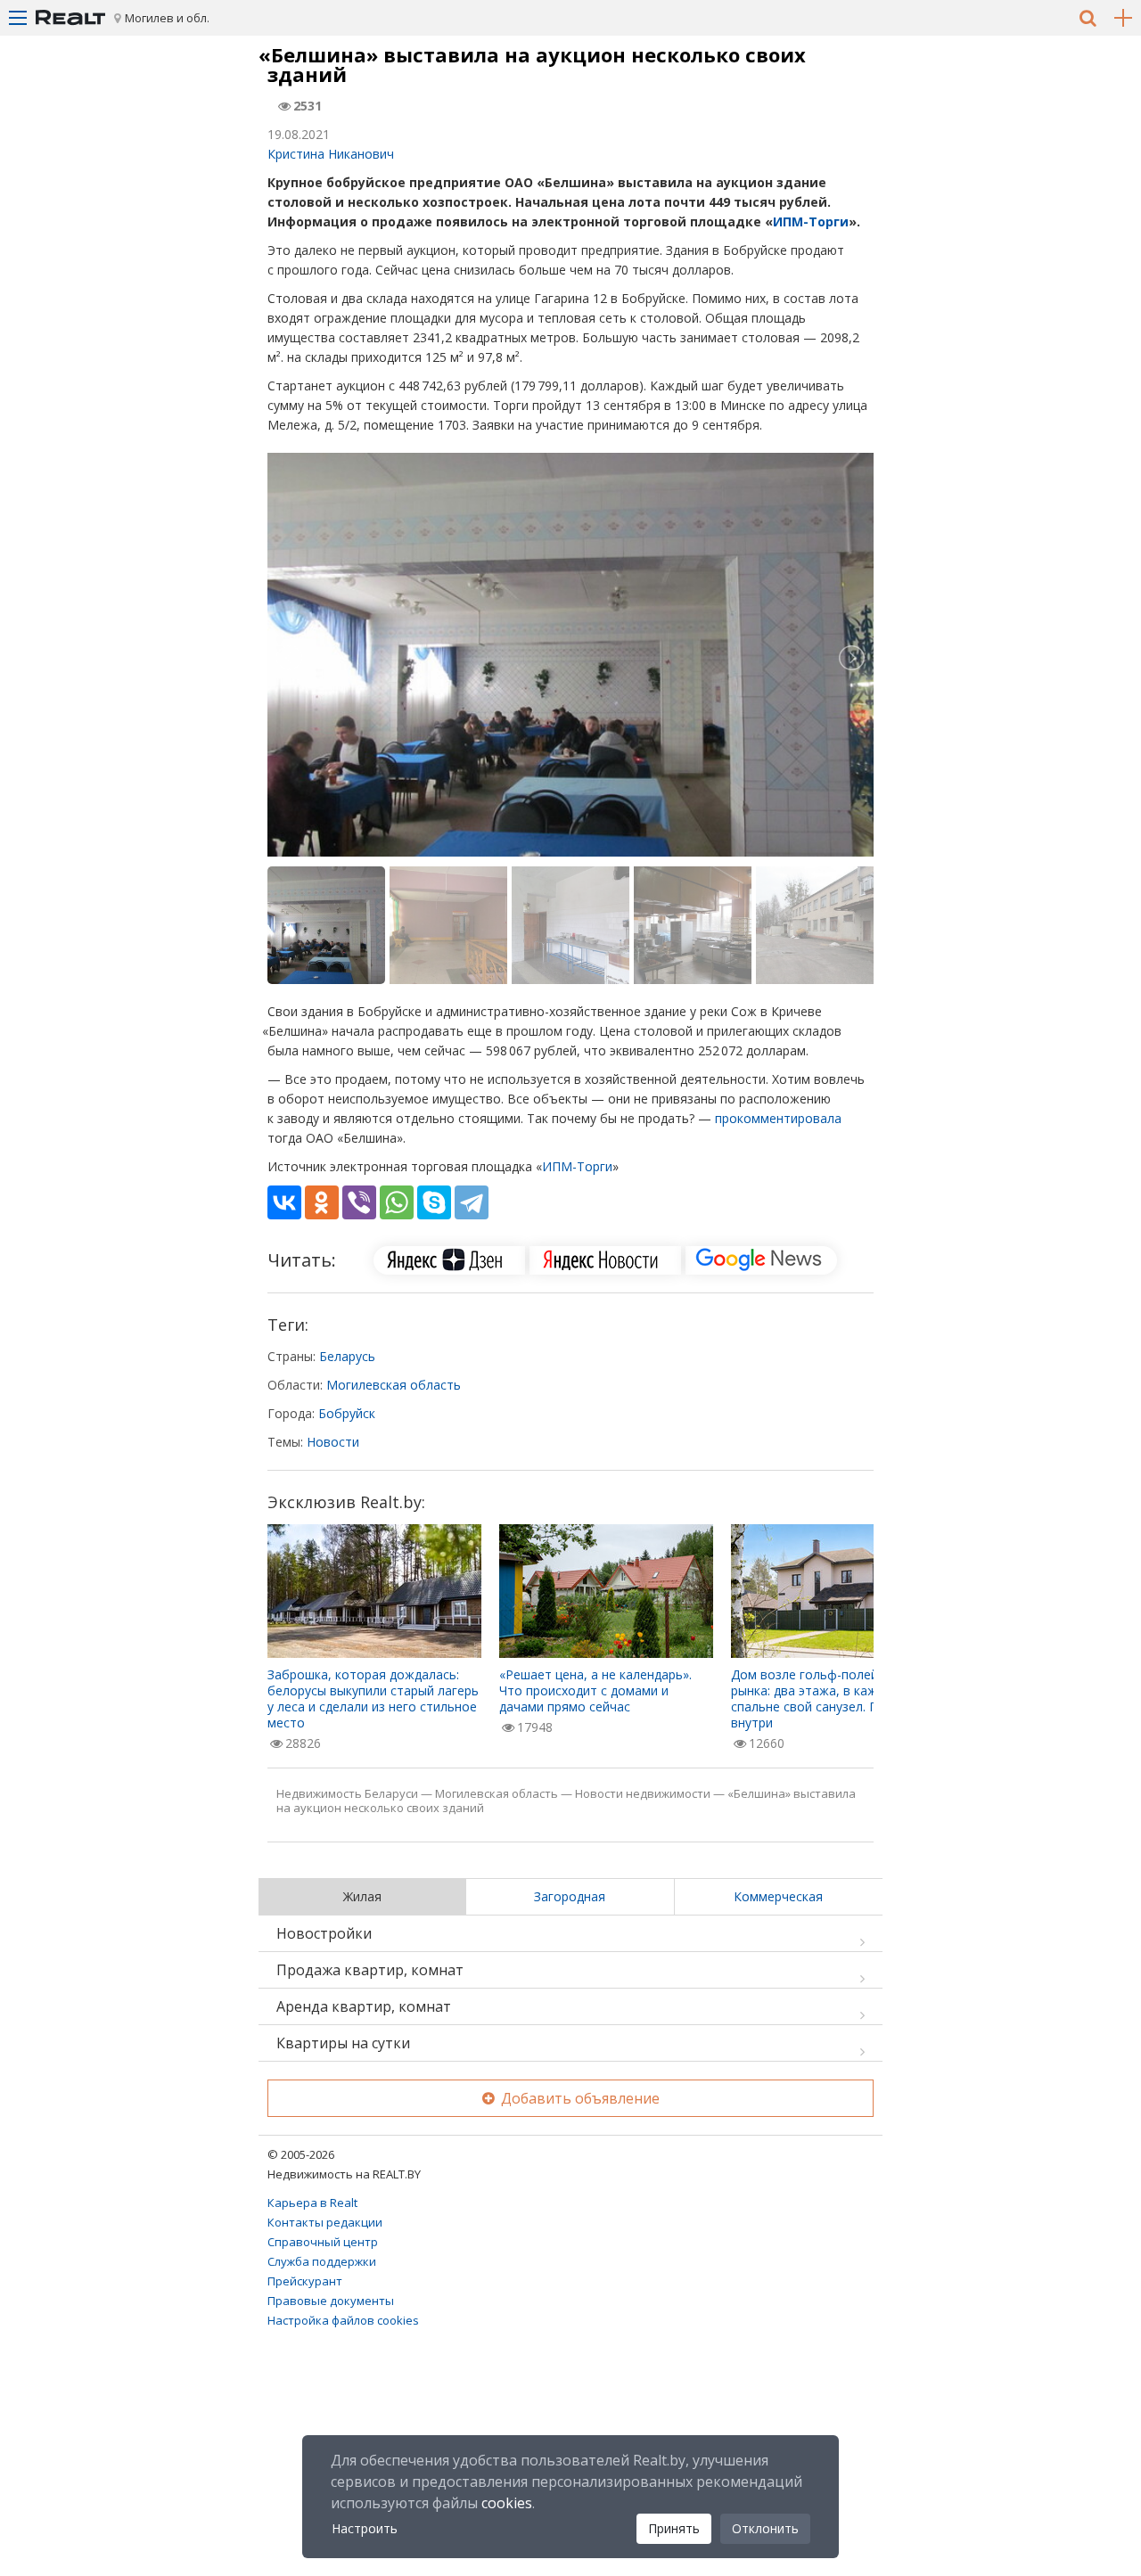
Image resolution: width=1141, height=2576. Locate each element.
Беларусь (347, 1356)
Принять (674, 2528)
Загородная (570, 1896)
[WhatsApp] (397, 1202)
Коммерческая (778, 1896)
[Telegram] (472, 1202)
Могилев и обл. (167, 18)
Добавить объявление (579, 2098)
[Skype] (434, 1202)
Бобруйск (347, 1413)
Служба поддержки (322, 2261)
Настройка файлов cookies (343, 2320)
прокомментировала (778, 1118)
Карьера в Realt (312, 2203)
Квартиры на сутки (343, 2043)
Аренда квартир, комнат (364, 2006)
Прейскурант (305, 2281)
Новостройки (324, 1933)
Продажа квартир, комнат (370, 1970)
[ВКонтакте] (284, 1202)
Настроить (365, 2528)
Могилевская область (394, 1385)
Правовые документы (331, 2301)
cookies (507, 2503)
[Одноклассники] (322, 1202)
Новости (333, 1442)
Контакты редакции (325, 2222)
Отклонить (765, 2528)
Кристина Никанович (331, 154)
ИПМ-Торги (811, 222)
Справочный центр (323, 2242)
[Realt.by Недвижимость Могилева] (70, 18)
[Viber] (359, 1202)
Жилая (362, 1896)
